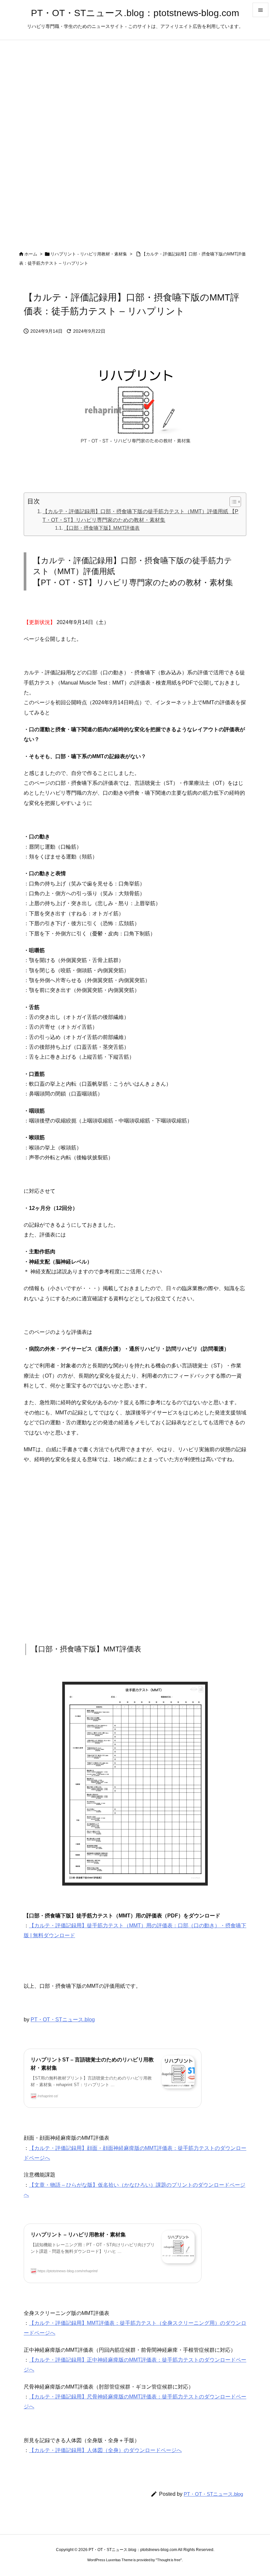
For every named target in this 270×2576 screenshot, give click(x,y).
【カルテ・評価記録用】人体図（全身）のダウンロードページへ (105, 2450)
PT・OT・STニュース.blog (63, 2020)
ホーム (31, 254)
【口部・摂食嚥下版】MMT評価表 (102, 528)
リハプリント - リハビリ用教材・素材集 (89, 254)
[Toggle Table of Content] (232, 502)
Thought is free (169, 2560)
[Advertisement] (135, 1554)
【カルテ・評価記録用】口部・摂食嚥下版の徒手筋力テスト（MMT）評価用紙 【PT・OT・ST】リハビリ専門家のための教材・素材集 (140, 516)
